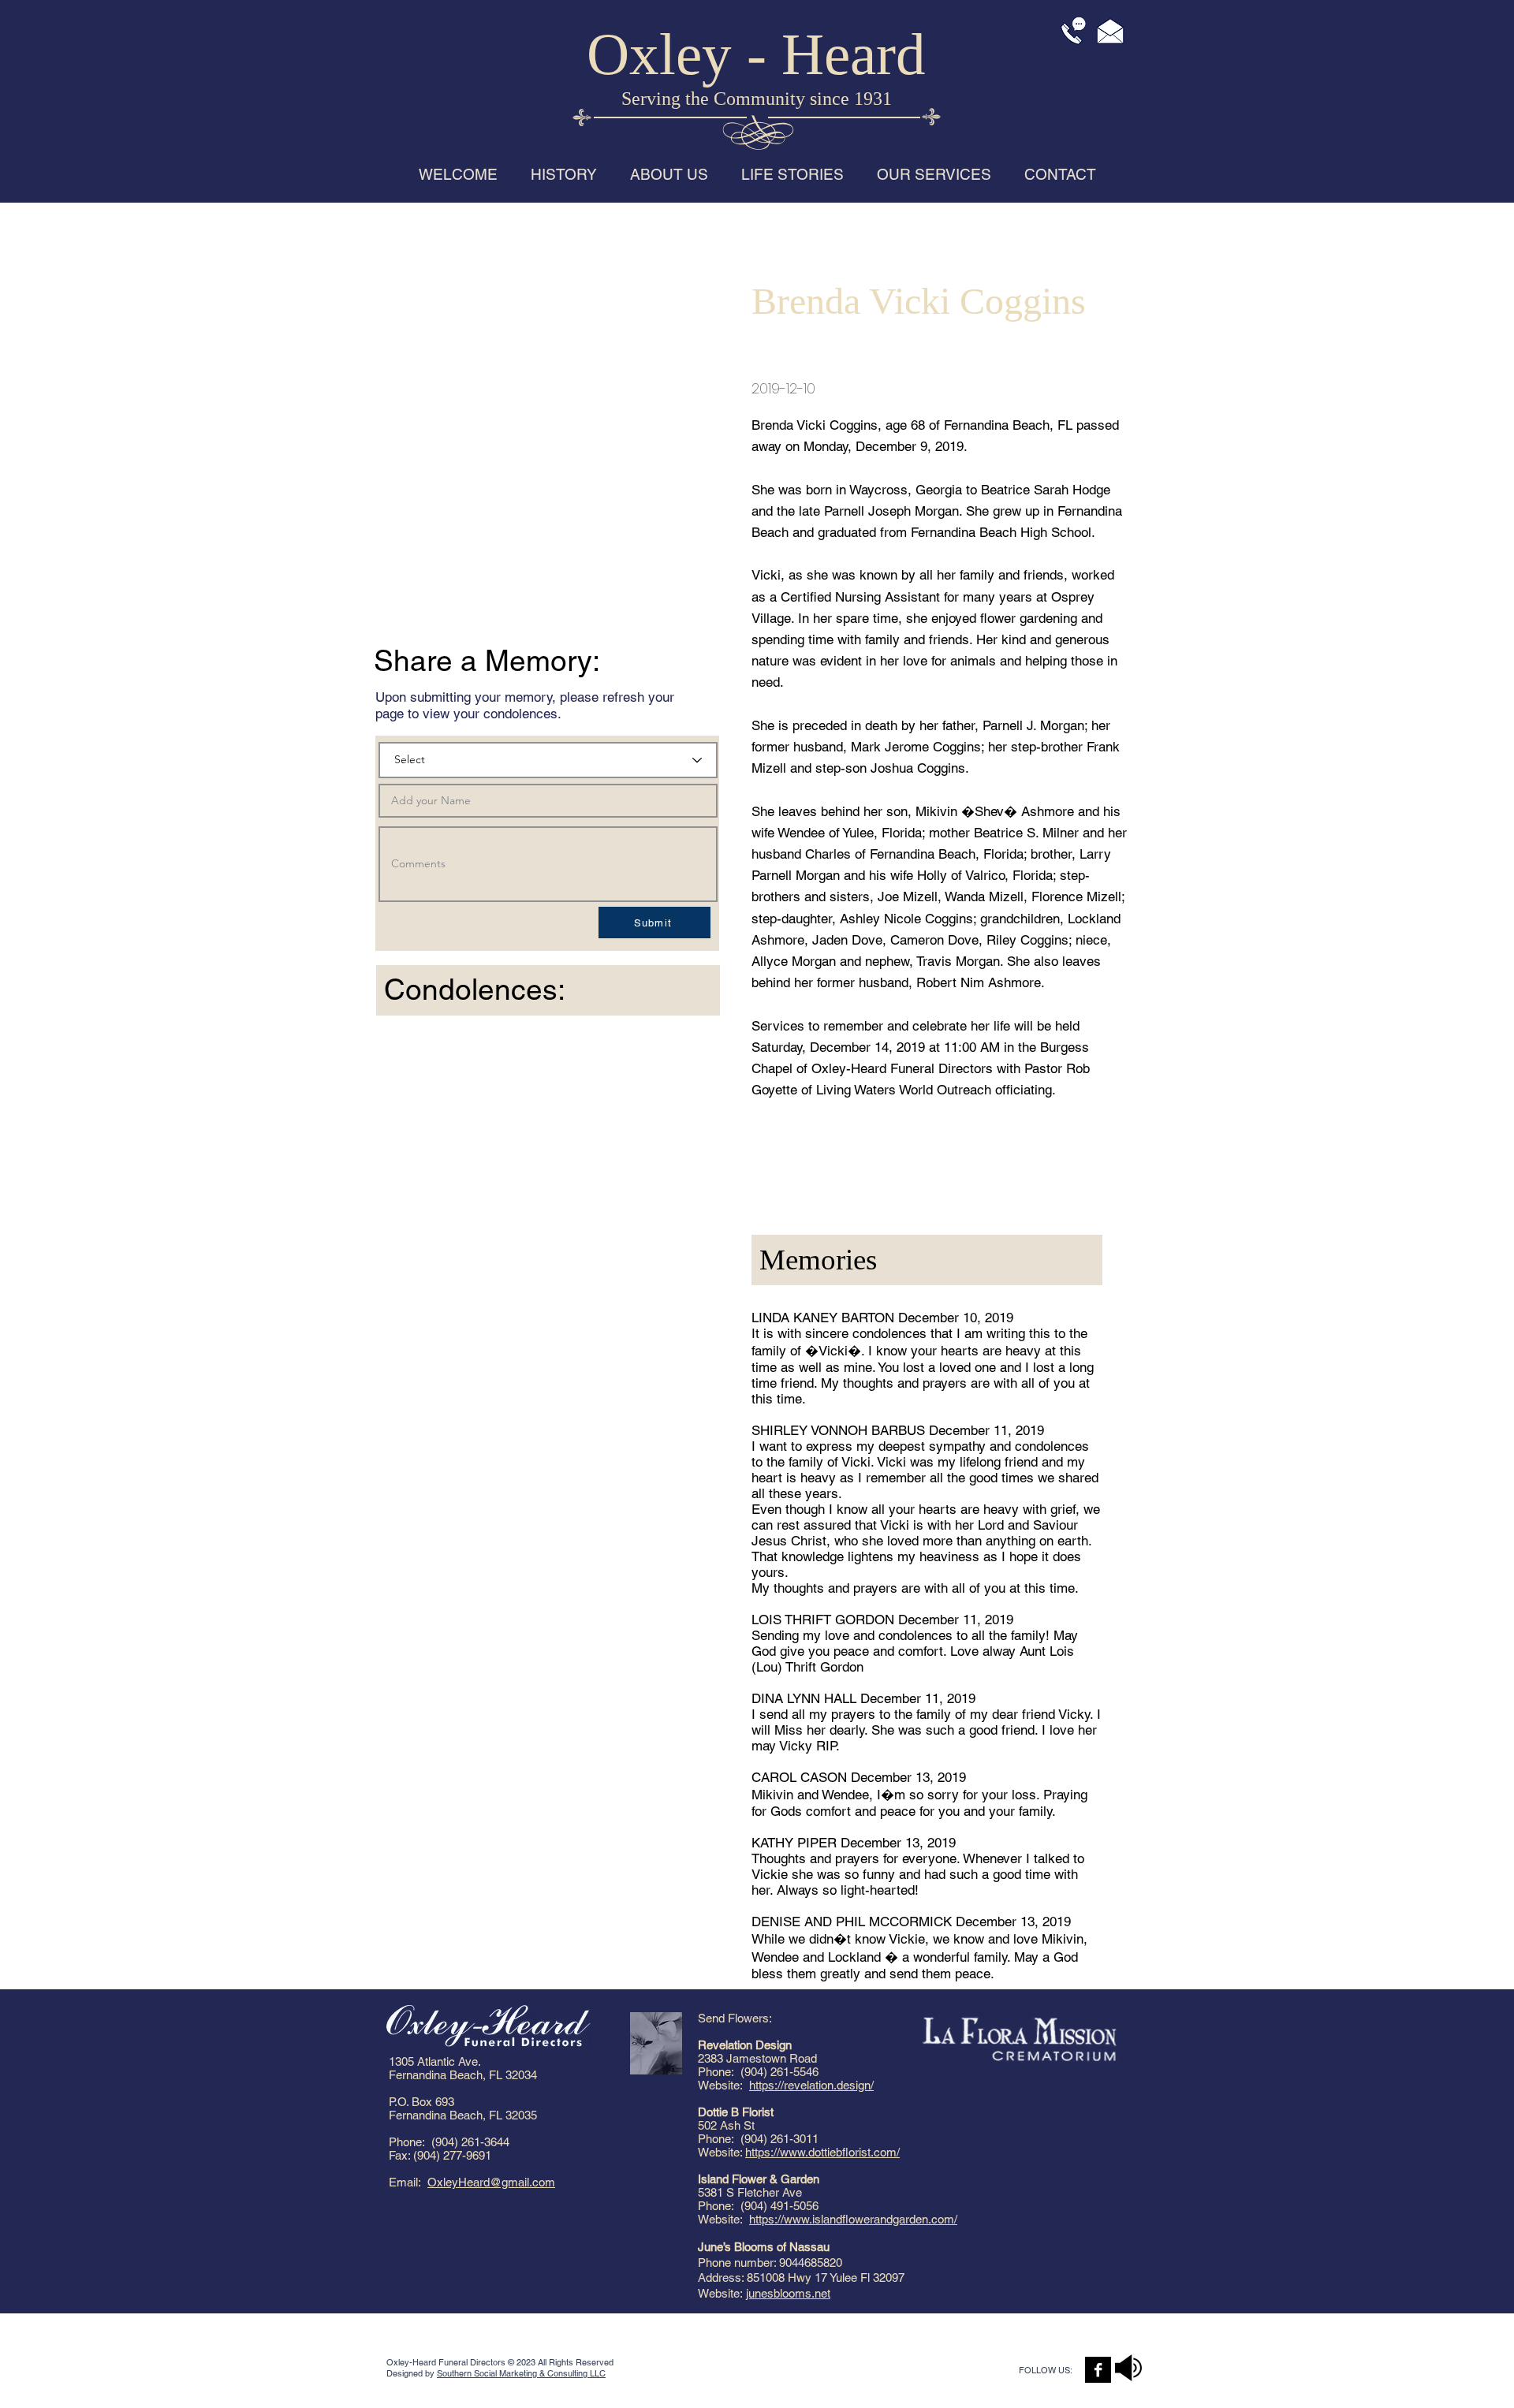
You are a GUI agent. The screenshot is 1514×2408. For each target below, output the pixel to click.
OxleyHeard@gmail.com (491, 2182)
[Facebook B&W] (1098, 2370)
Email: (408, 2182)
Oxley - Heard (756, 54)
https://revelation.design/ (811, 2085)
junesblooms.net (788, 2293)
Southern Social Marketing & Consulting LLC (521, 2373)
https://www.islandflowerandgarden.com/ (853, 2219)
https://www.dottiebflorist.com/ (822, 2152)
